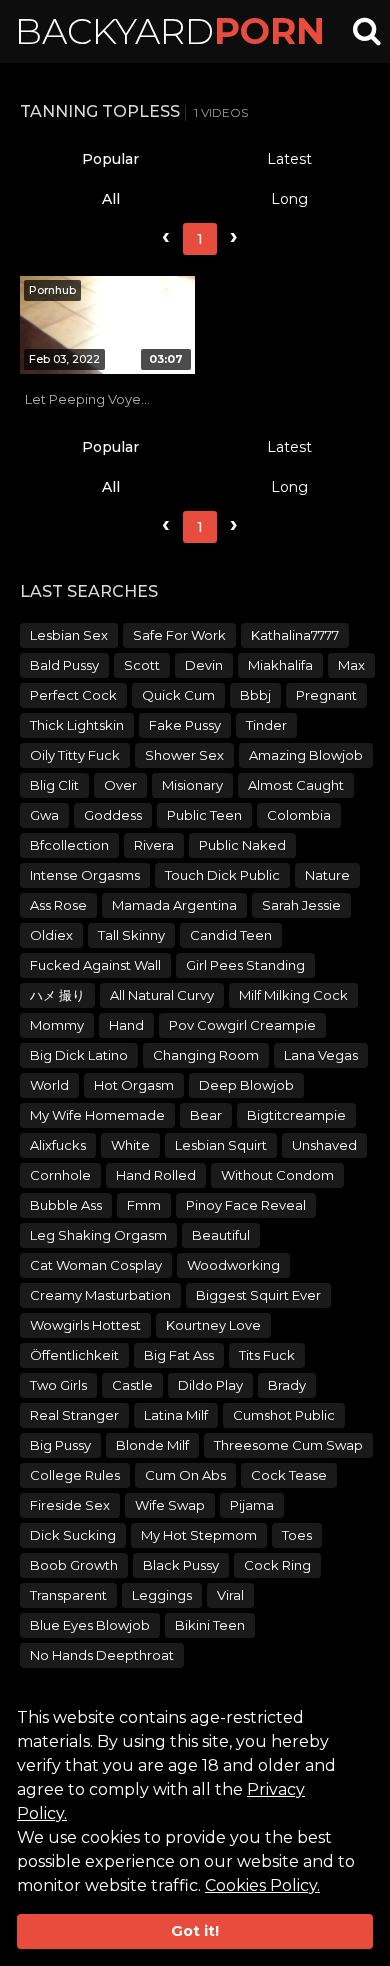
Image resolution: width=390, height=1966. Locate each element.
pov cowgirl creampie (242, 1025)
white (130, 1145)
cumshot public (284, 1415)
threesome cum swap (288, 1445)
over (120, 785)
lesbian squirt (221, 1145)
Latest (289, 159)
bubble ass (66, 1205)
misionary (192, 785)
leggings (162, 1595)
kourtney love (213, 1325)
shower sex (184, 755)
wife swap (170, 1505)
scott (142, 665)
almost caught (296, 785)
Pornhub (52, 290)
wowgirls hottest (85, 1325)
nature (327, 875)
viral (230, 1595)
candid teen (231, 935)
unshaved (324, 1145)
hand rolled (156, 1175)
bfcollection (69, 845)
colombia (299, 815)
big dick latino (79, 1055)
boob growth (74, 1565)
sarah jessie (301, 905)
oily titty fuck (75, 755)
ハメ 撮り (57, 995)
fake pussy (185, 725)
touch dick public (222, 875)
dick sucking (73, 1535)
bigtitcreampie (296, 1115)
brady (287, 1385)
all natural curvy (162, 995)
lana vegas (321, 1055)
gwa (44, 815)
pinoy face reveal (246, 1205)
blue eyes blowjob (90, 1625)
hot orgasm (134, 1085)
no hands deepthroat (102, 1655)
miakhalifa (280, 665)
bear (206, 1115)
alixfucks (58, 1145)
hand (126, 1025)
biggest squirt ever (258, 1295)
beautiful (221, 1235)
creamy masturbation (100, 1295)
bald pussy (64, 665)
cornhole (60, 1175)
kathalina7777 (295, 635)
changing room (206, 1055)
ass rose (58, 905)
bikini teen (210, 1625)
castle (132, 1385)
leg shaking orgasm (98, 1235)
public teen (204, 815)
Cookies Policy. (262, 1885)
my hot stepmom (199, 1535)
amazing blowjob (306, 755)
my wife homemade (97, 1115)
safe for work (179, 635)
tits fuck (267, 1355)
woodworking (233, 1265)
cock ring (277, 1565)
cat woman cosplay (96, 1265)
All (111, 199)
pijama (252, 1505)
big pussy (60, 1445)
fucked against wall (95, 965)
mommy (57, 1025)
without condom (277, 1175)
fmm (144, 1205)
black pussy (181, 1565)
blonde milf (152, 1445)
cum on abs (185, 1475)
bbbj (255, 695)
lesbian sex (69, 635)
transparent (68, 1595)
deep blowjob (246, 1085)
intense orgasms (85, 875)
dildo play (210, 1385)
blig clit (54, 785)
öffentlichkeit (74, 1355)
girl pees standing (245, 965)
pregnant (326, 695)
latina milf (176, 1415)
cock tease (289, 1475)
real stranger (74, 1415)
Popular (110, 159)
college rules (75, 1475)
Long (289, 199)
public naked (242, 845)
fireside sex (70, 1505)
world (49, 1085)
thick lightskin (77, 725)
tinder (266, 725)
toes (297, 1535)
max (351, 665)
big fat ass (179, 1355)
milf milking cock (293, 995)
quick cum (178, 695)
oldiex (51, 935)
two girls (58, 1385)
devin (204, 665)
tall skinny (131, 935)
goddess (113, 815)
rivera (154, 845)
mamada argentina (174, 905)
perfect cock (73, 695)
